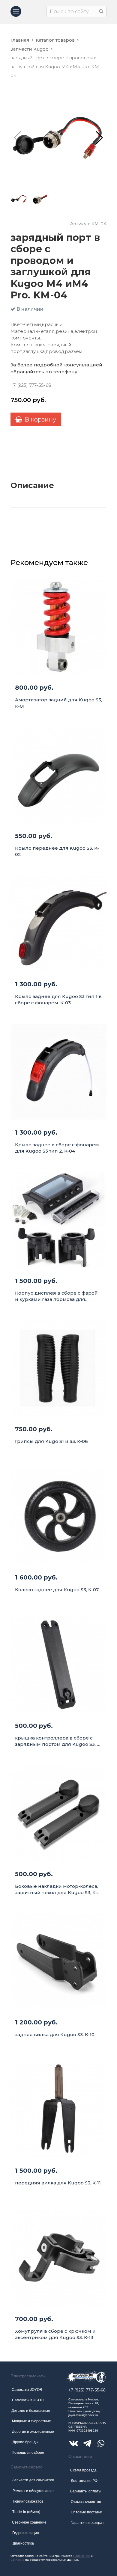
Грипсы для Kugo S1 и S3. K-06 (51, 1441)
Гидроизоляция (26, 2533)
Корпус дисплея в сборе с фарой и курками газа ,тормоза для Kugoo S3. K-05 (56, 1296)
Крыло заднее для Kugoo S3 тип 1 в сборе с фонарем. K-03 (58, 999)
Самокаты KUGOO (28, 2400)
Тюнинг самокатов (28, 2501)
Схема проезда (83, 2470)
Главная (20, 40)
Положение (82, 2556)
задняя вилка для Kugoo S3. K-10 (55, 2034)
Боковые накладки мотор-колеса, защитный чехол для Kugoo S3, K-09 (57, 1889)
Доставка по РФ (84, 2481)
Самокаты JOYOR (27, 2390)
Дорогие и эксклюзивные (33, 2432)
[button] (99, 138)
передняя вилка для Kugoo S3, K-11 (58, 2183)
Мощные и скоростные (31, 2421)
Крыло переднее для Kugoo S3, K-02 (57, 851)
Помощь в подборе (28, 2453)
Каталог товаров (55, 40)
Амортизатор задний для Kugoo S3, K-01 (58, 703)
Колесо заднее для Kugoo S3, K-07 (57, 1590)
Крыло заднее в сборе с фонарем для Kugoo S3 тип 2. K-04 (57, 1148)
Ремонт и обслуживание (33, 2491)
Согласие (17, 2560)
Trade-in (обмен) (26, 2512)
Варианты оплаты (86, 2491)
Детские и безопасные (31, 2411)
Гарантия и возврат (87, 2523)
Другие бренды (25, 2442)
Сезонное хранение (29, 2522)
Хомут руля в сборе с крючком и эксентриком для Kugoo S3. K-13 (55, 2334)
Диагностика (23, 2543)
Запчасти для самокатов (33, 2480)
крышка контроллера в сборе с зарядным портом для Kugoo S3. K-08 (58, 1741)
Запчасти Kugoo (30, 49)
